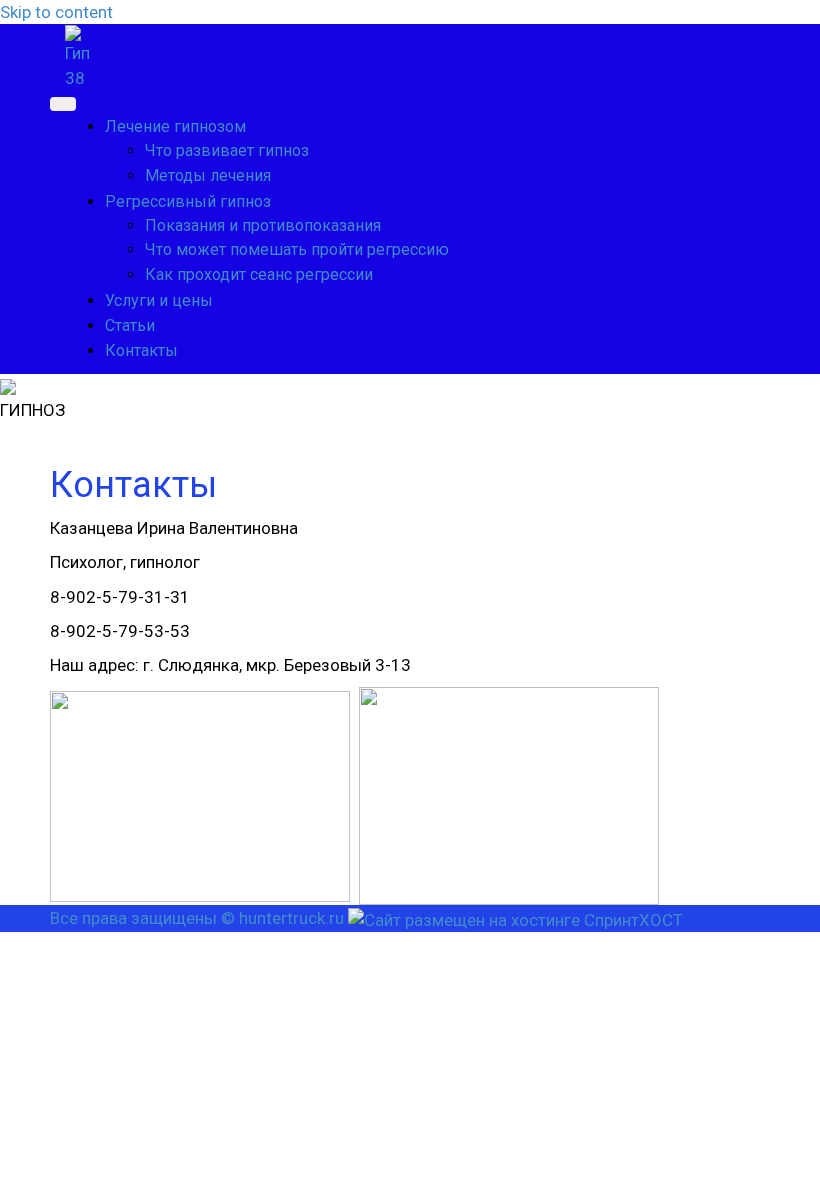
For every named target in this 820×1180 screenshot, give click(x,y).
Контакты (141, 350)
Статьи (130, 325)
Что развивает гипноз (227, 150)
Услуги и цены (159, 300)
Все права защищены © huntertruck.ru (197, 918)
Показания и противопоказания (263, 225)
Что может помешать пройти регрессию (297, 249)
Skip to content (56, 12)
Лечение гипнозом (175, 126)
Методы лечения (208, 175)
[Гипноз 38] (77, 56)
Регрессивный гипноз (188, 201)
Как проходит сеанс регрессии (259, 274)
